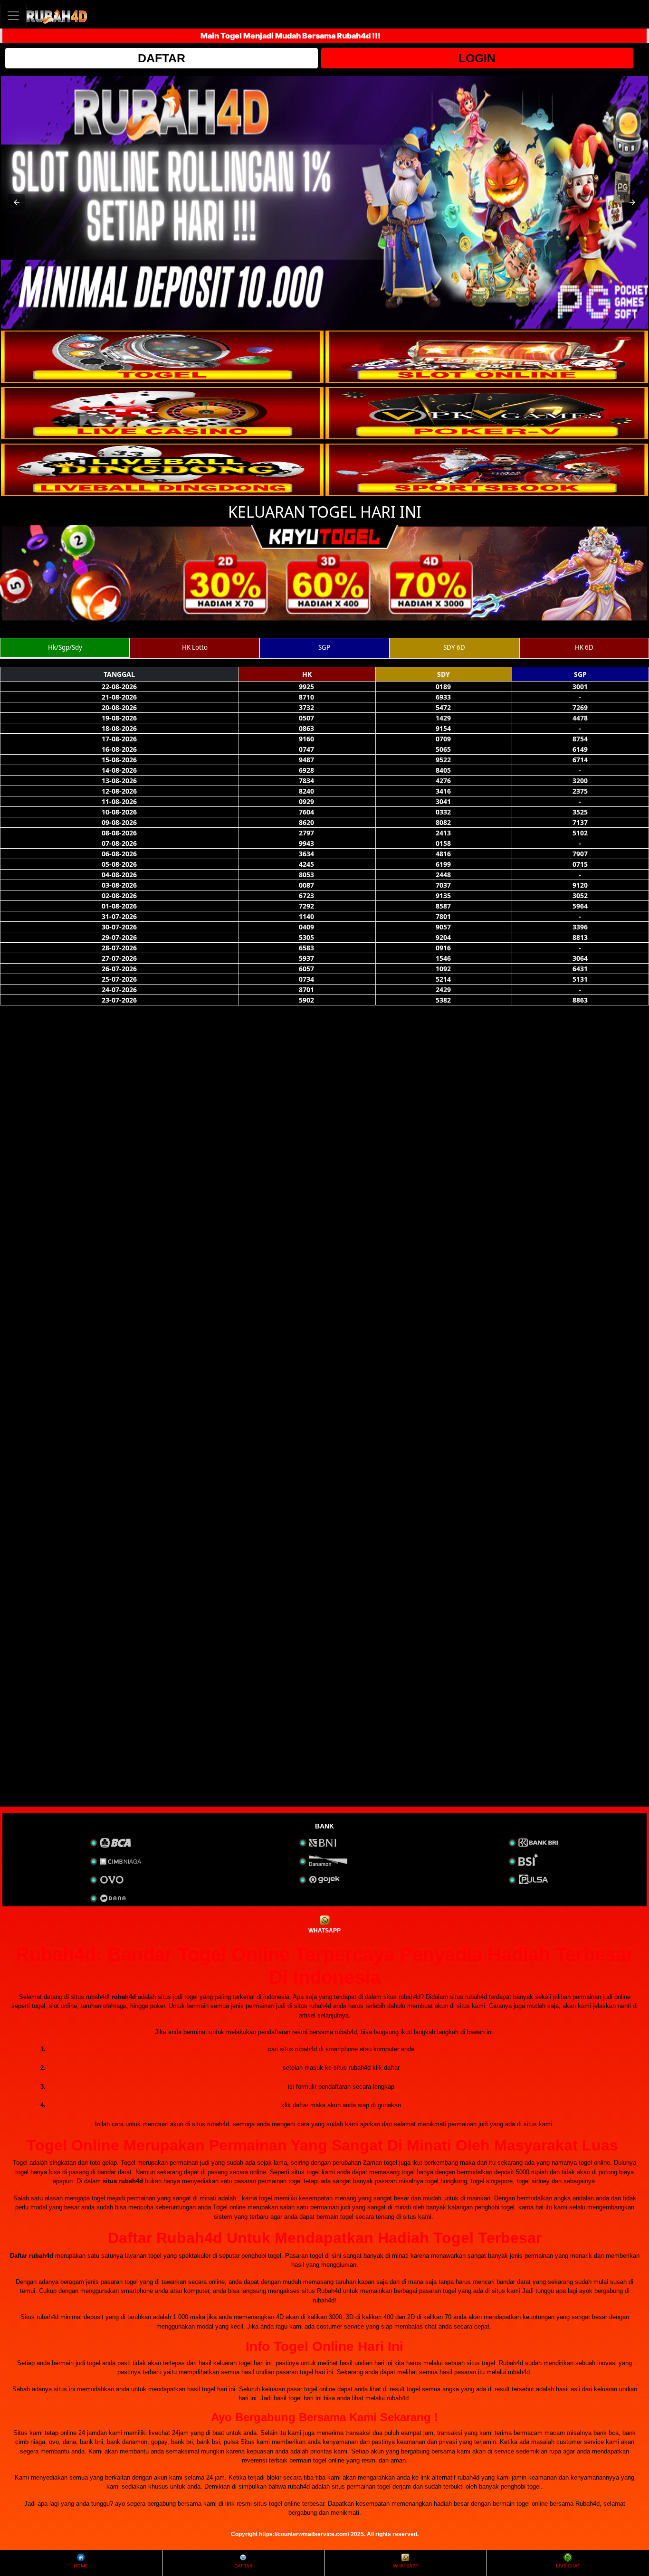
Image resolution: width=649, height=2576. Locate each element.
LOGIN (477, 58)
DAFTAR (162, 58)
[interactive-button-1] (162, 357)
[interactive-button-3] (162, 413)
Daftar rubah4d (32, 2256)
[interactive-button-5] (162, 470)
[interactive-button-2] (487, 357)
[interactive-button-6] (487, 470)
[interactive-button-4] (487, 413)
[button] (17, 202)
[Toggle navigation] (13, 15)
